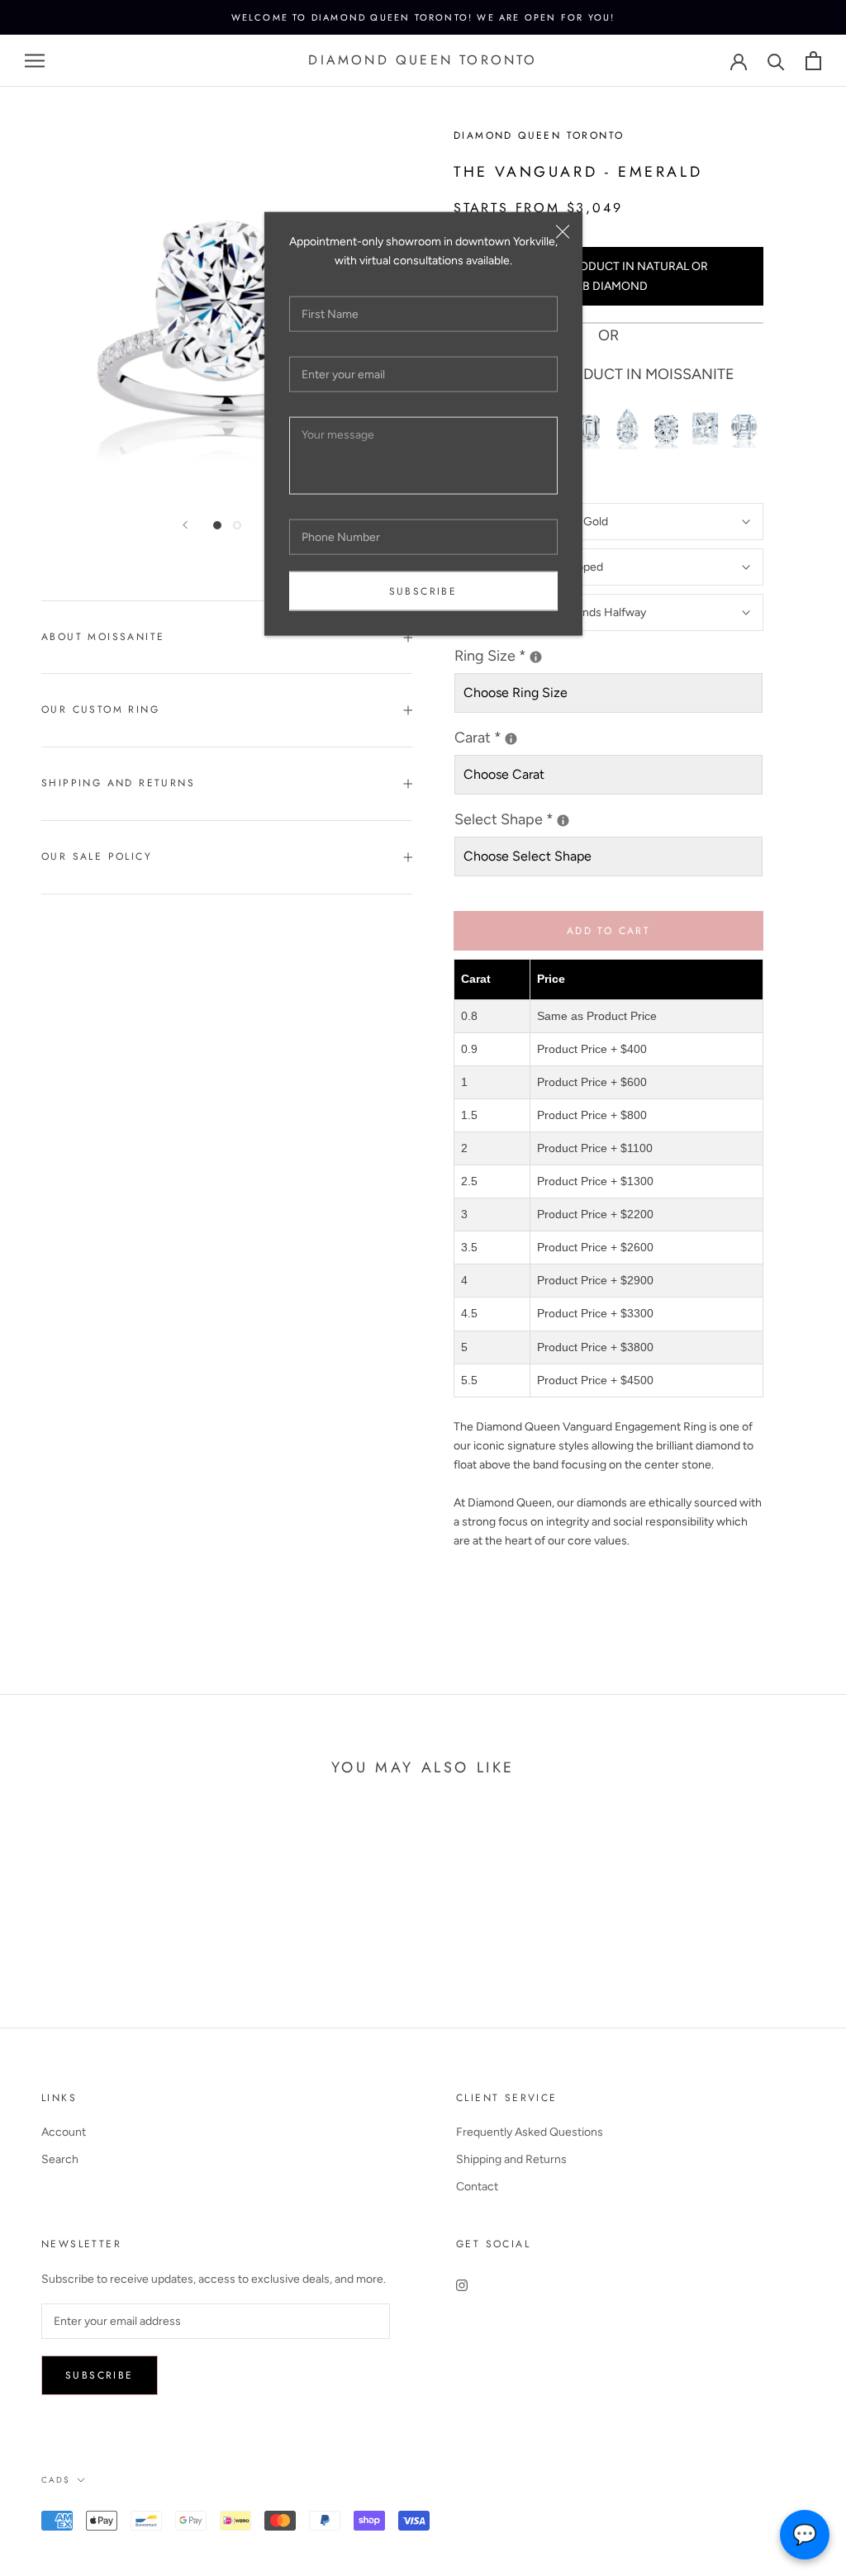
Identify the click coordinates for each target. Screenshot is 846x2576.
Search (60, 2159)
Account (64, 2132)
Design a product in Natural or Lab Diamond (608, 276)
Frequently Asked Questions (530, 2132)
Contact (477, 2187)
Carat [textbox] (492, 736)
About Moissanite (103, 637)
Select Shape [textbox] (567, 818)
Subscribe (423, 591)
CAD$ (56, 2480)
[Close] (563, 232)
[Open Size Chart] (536, 657)
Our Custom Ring (100, 709)
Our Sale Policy (97, 856)
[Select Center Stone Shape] (563, 821)
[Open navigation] (35, 61)
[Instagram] (462, 2284)
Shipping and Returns (118, 783)
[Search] (776, 61)
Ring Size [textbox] (529, 655)
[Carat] (511, 739)
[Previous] (185, 525)
